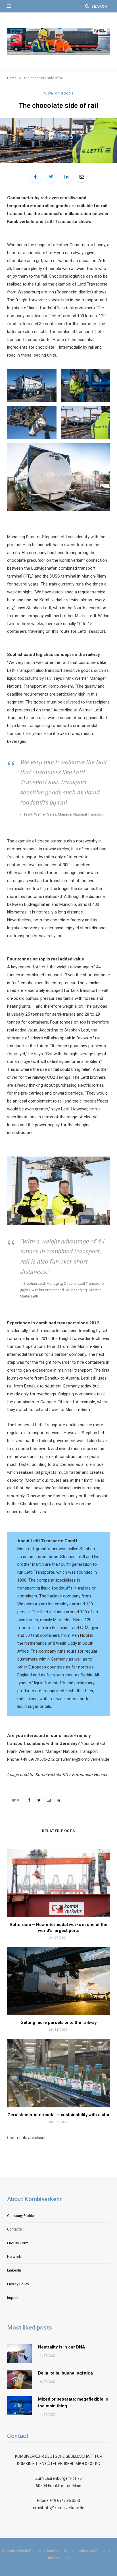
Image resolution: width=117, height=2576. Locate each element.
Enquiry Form (18, 2243)
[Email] (82, 177)
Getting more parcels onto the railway (58, 2022)
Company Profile (20, 2216)
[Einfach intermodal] (58, 41)
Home (12, 78)
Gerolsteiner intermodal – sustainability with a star (58, 2115)
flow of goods (58, 94)
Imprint (13, 2298)
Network (14, 2257)
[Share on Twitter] (51, 177)
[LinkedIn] (66, 177)
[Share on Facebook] (35, 177)
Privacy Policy (18, 2284)
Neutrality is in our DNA (61, 2347)
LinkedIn (14, 2270)
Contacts (14, 2229)
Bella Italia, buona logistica (65, 2373)
